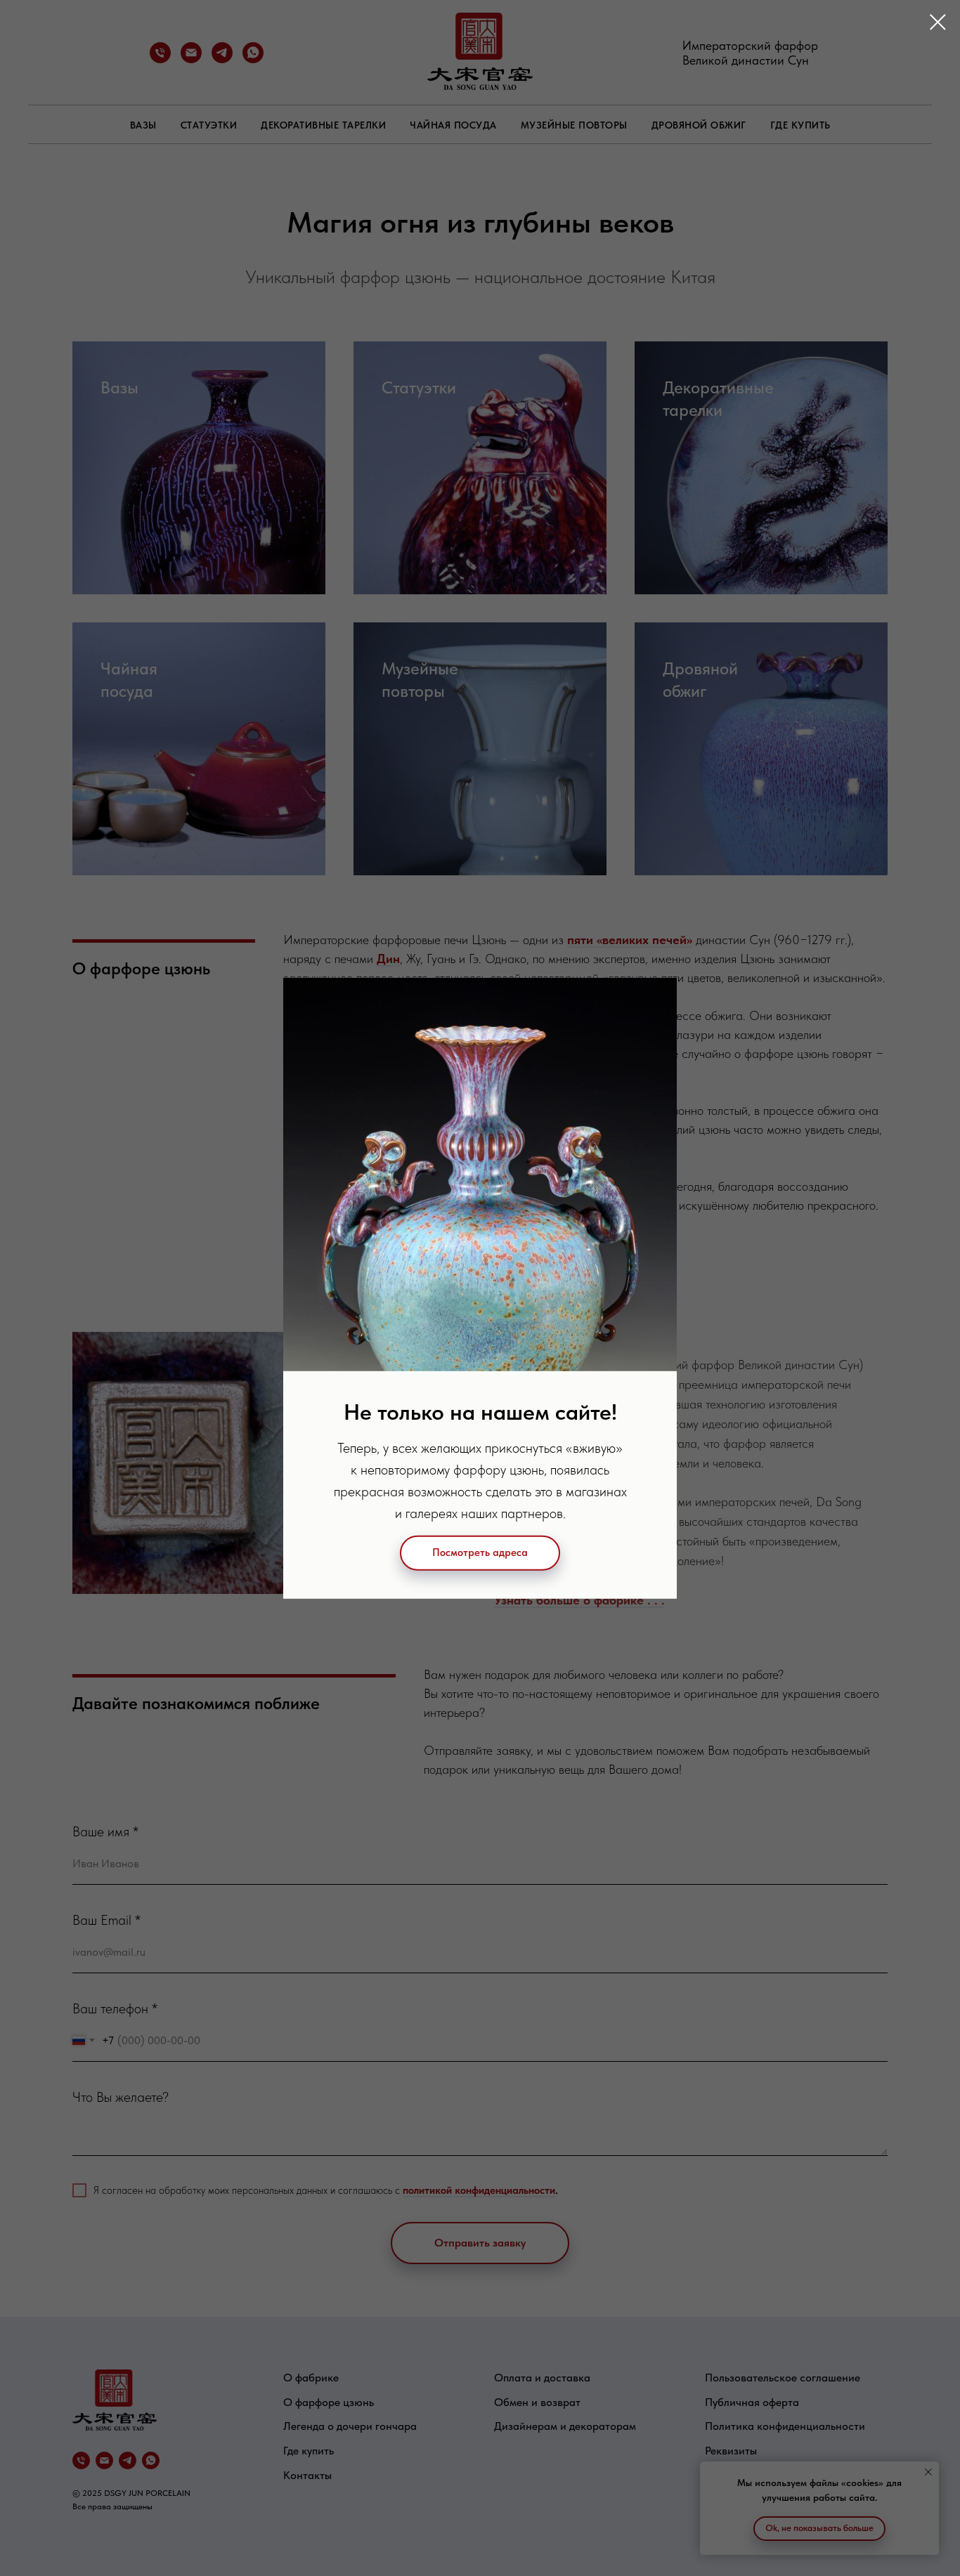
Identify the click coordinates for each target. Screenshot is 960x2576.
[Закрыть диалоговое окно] (938, 22)
